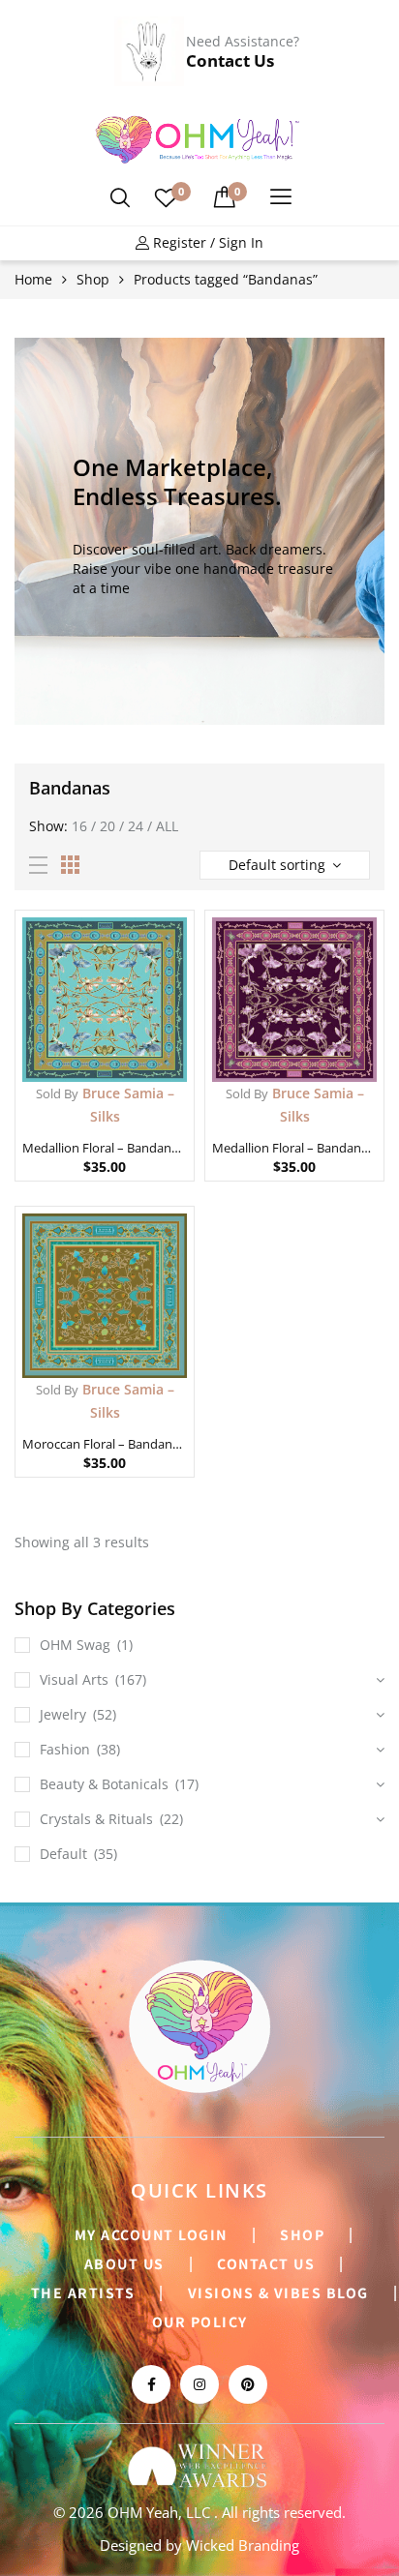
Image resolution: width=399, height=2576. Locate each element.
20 (107, 826)
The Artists (83, 2292)
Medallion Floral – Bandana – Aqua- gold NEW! (105, 1148)
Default (63, 1854)
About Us (124, 2263)
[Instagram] (199, 2384)
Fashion (65, 1749)
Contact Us (230, 60)
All (167, 826)
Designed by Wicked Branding (199, 2545)
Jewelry (63, 1714)
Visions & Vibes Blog (278, 2292)
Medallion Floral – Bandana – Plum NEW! (294, 1148)
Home (33, 279)
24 (136, 826)
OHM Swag (75, 1645)
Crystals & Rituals (96, 1819)
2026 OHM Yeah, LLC (141, 2512)
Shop (93, 279)
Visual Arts (74, 1679)
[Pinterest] (248, 2384)
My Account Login (151, 2234)
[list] (38, 866)
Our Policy (200, 2321)
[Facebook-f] (151, 2384)
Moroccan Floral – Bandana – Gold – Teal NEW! (105, 1444)
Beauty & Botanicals (104, 1784)
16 (79, 826)
